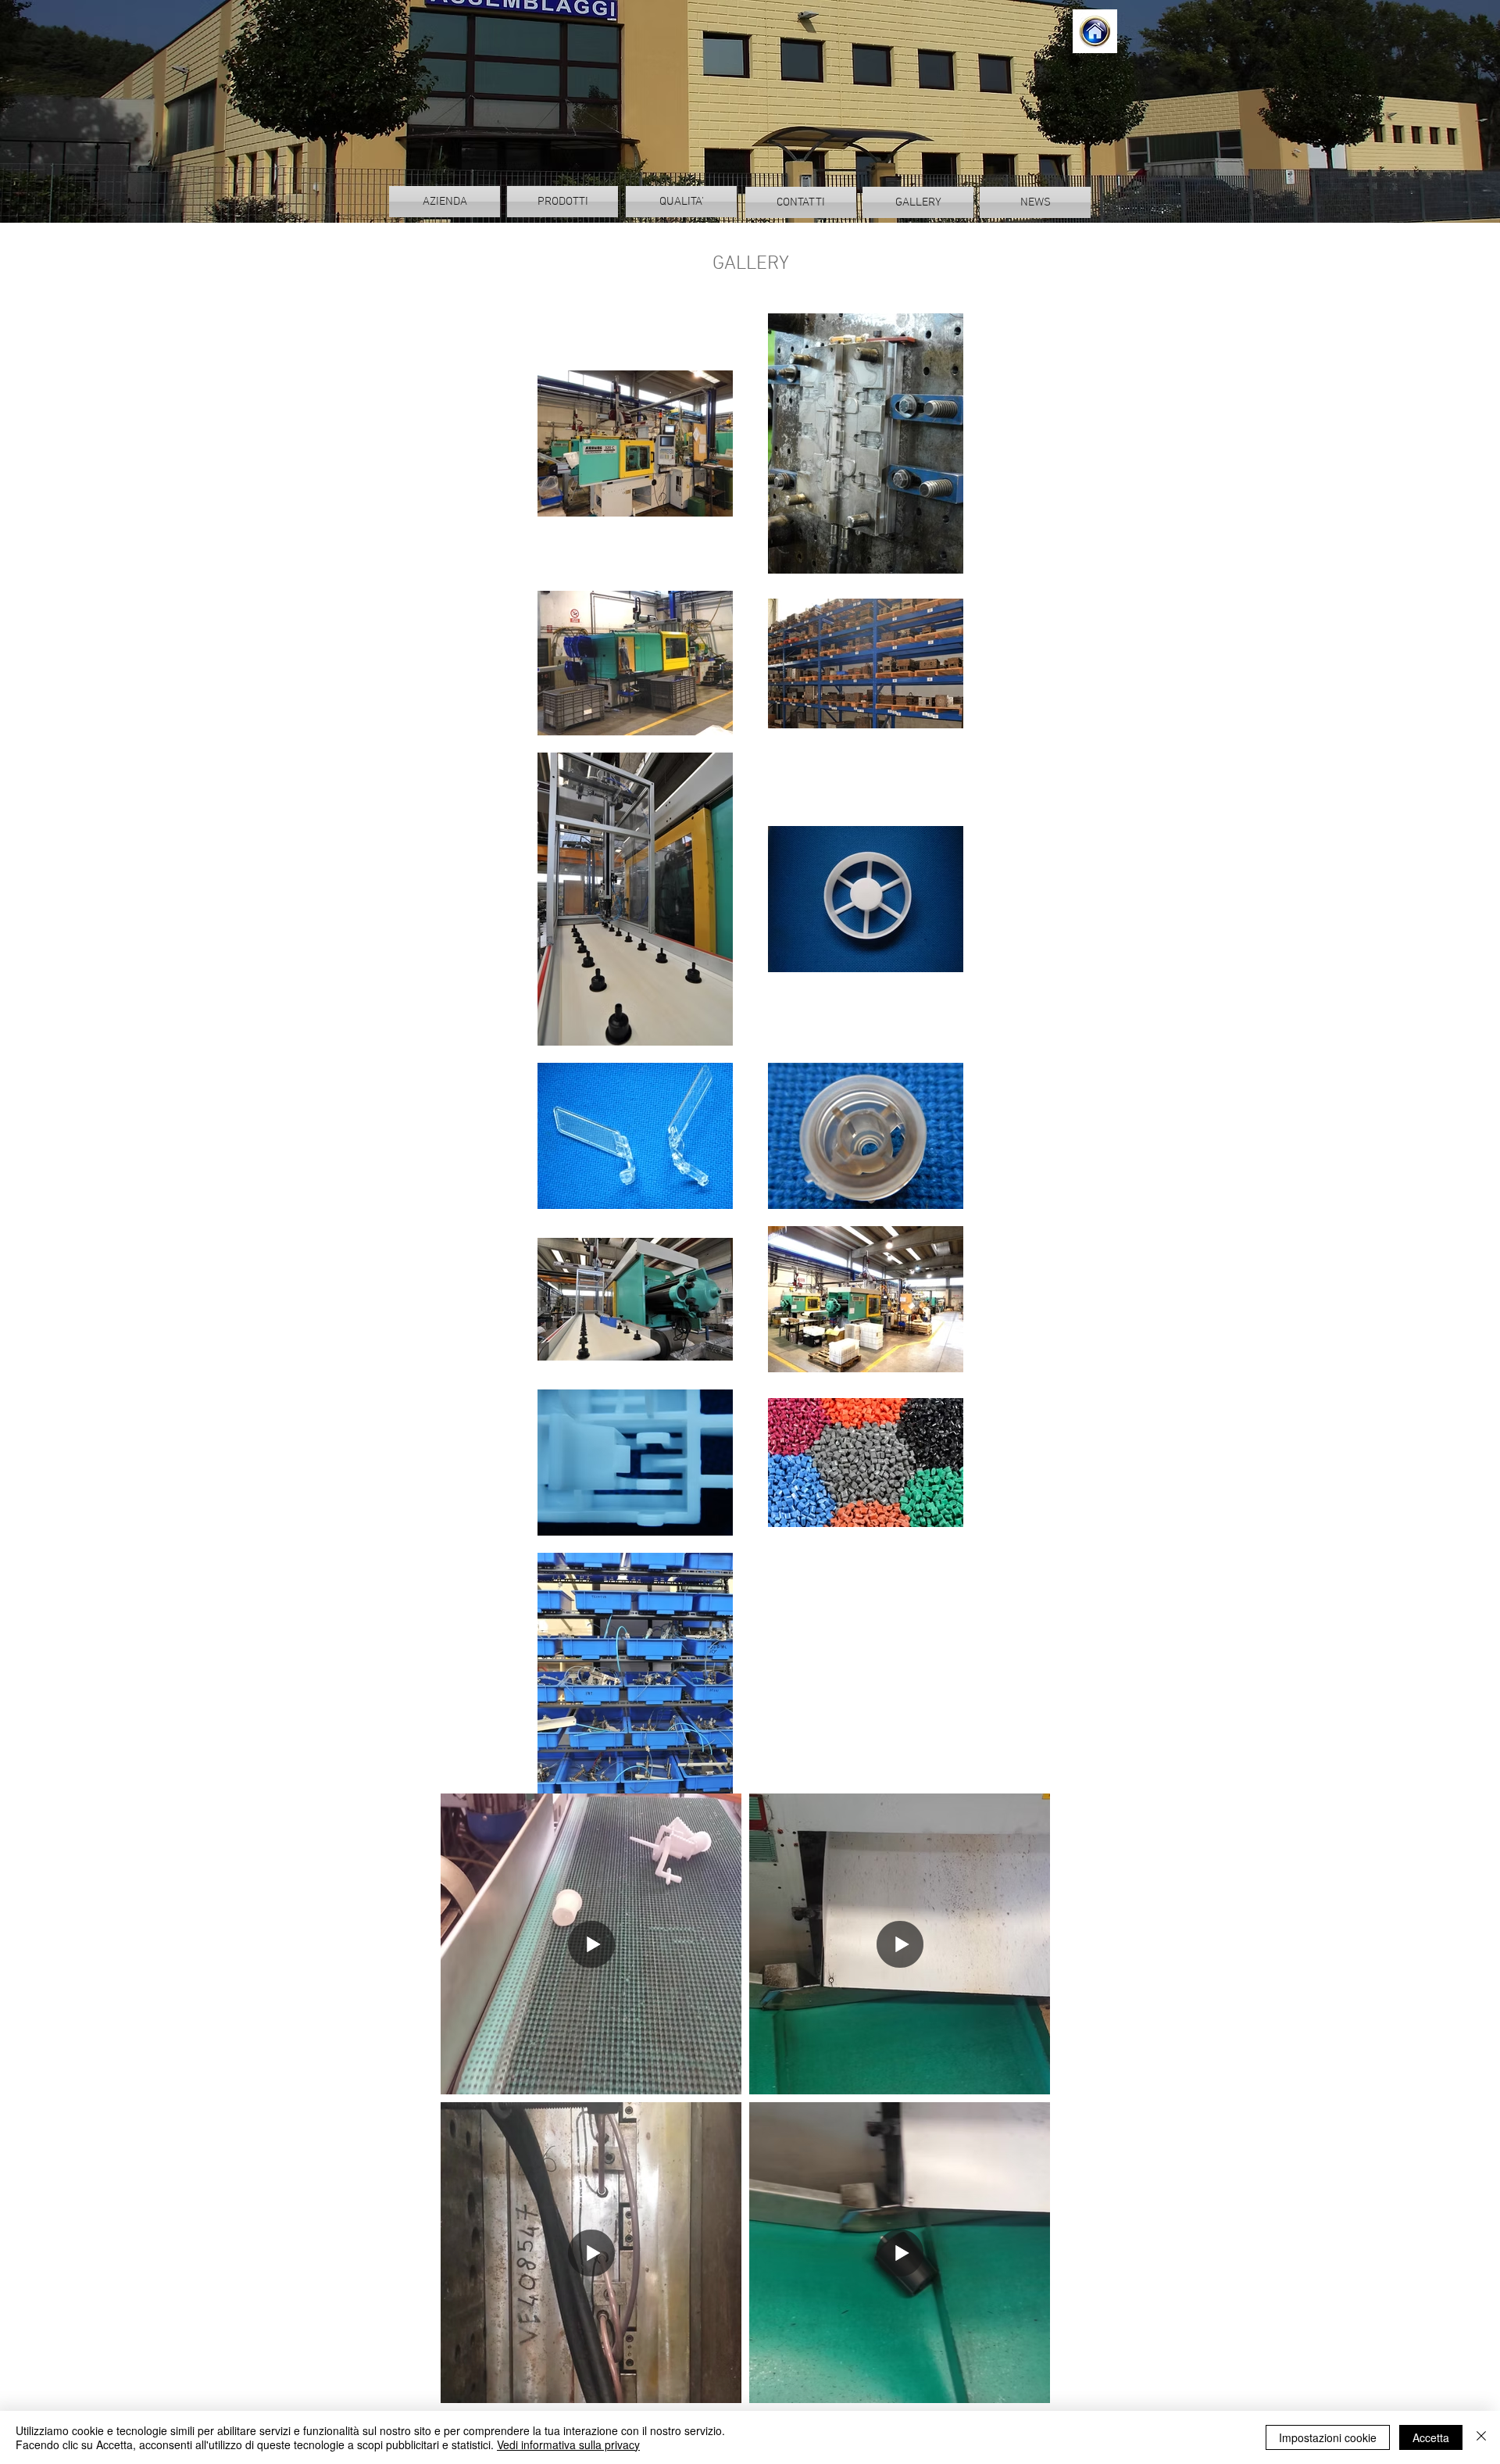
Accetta (1431, 2437)
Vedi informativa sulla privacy (568, 2444)
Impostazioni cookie (1328, 2437)
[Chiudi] (1481, 2437)
